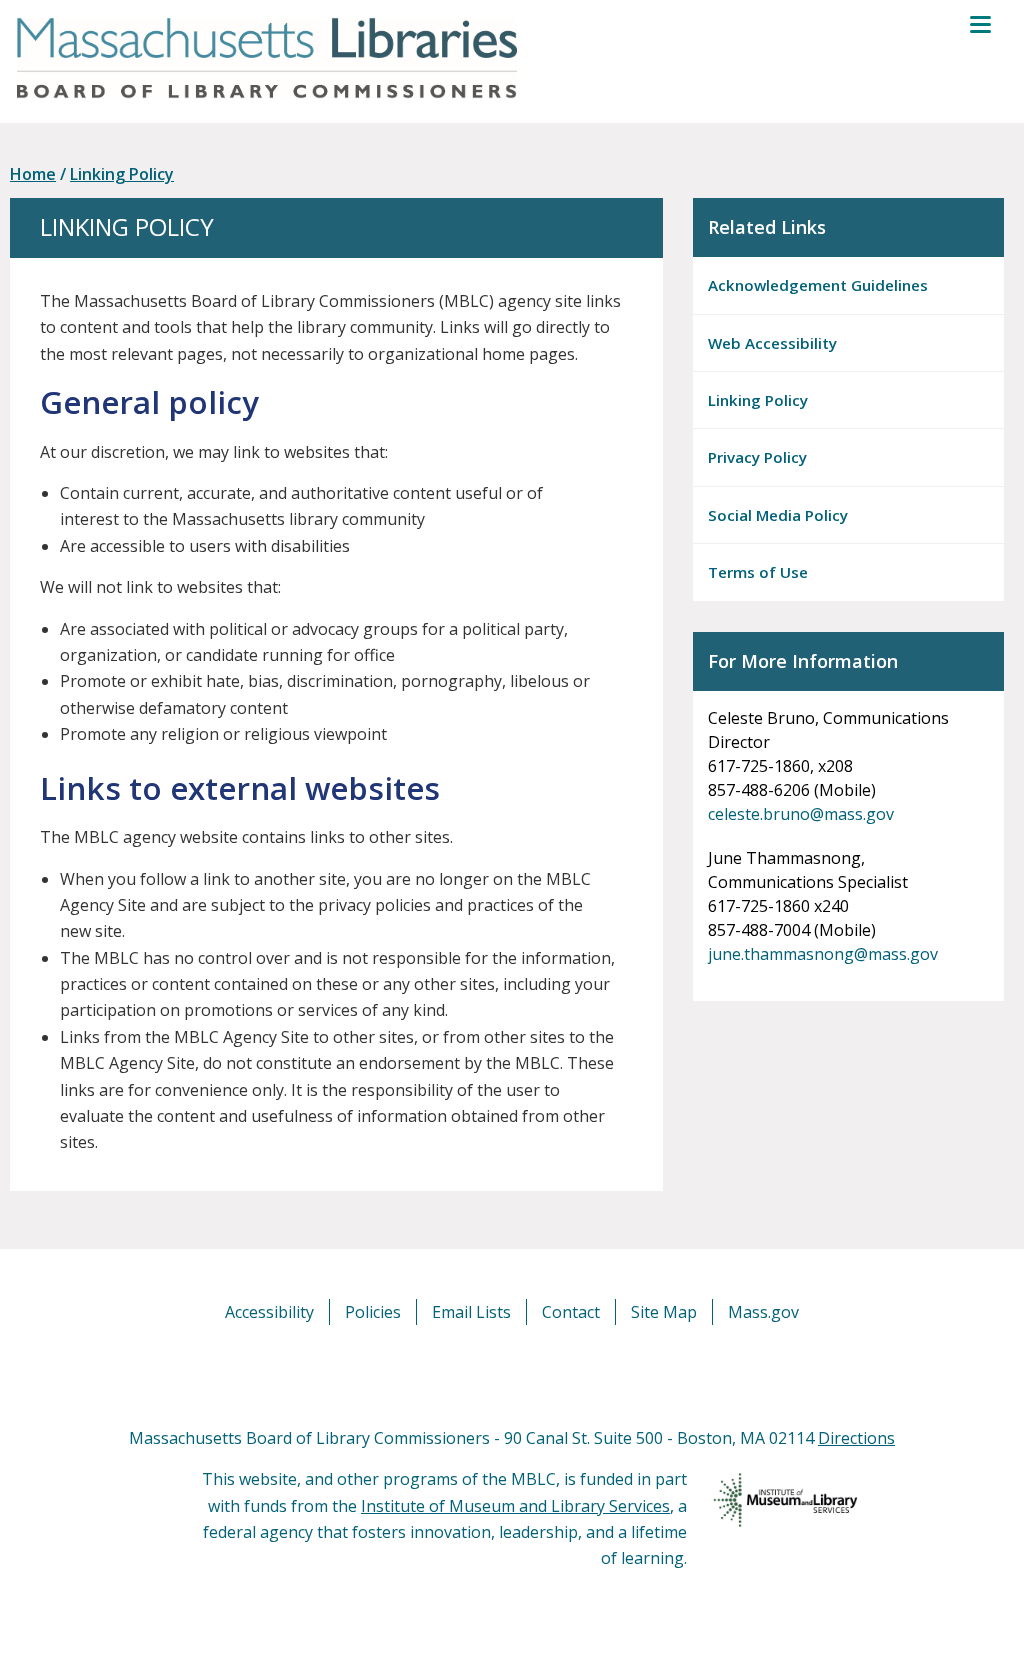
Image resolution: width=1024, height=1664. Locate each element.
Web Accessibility (772, 343)
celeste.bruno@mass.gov (801, 814)
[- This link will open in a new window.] (534, 1374)
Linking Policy (122, 174)
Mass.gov (763, 1312)
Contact (571, 1312)
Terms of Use (758, 572)
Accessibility (269, 1312)
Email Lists (471, 1312)
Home (33, 174)
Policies (373, 1312)
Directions (856, 1438)
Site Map (664, 1312)
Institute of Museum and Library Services (515, 1506)
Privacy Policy (757, 457)
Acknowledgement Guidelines (818, 285)
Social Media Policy (778, 515)
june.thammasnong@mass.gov (823, 954)
